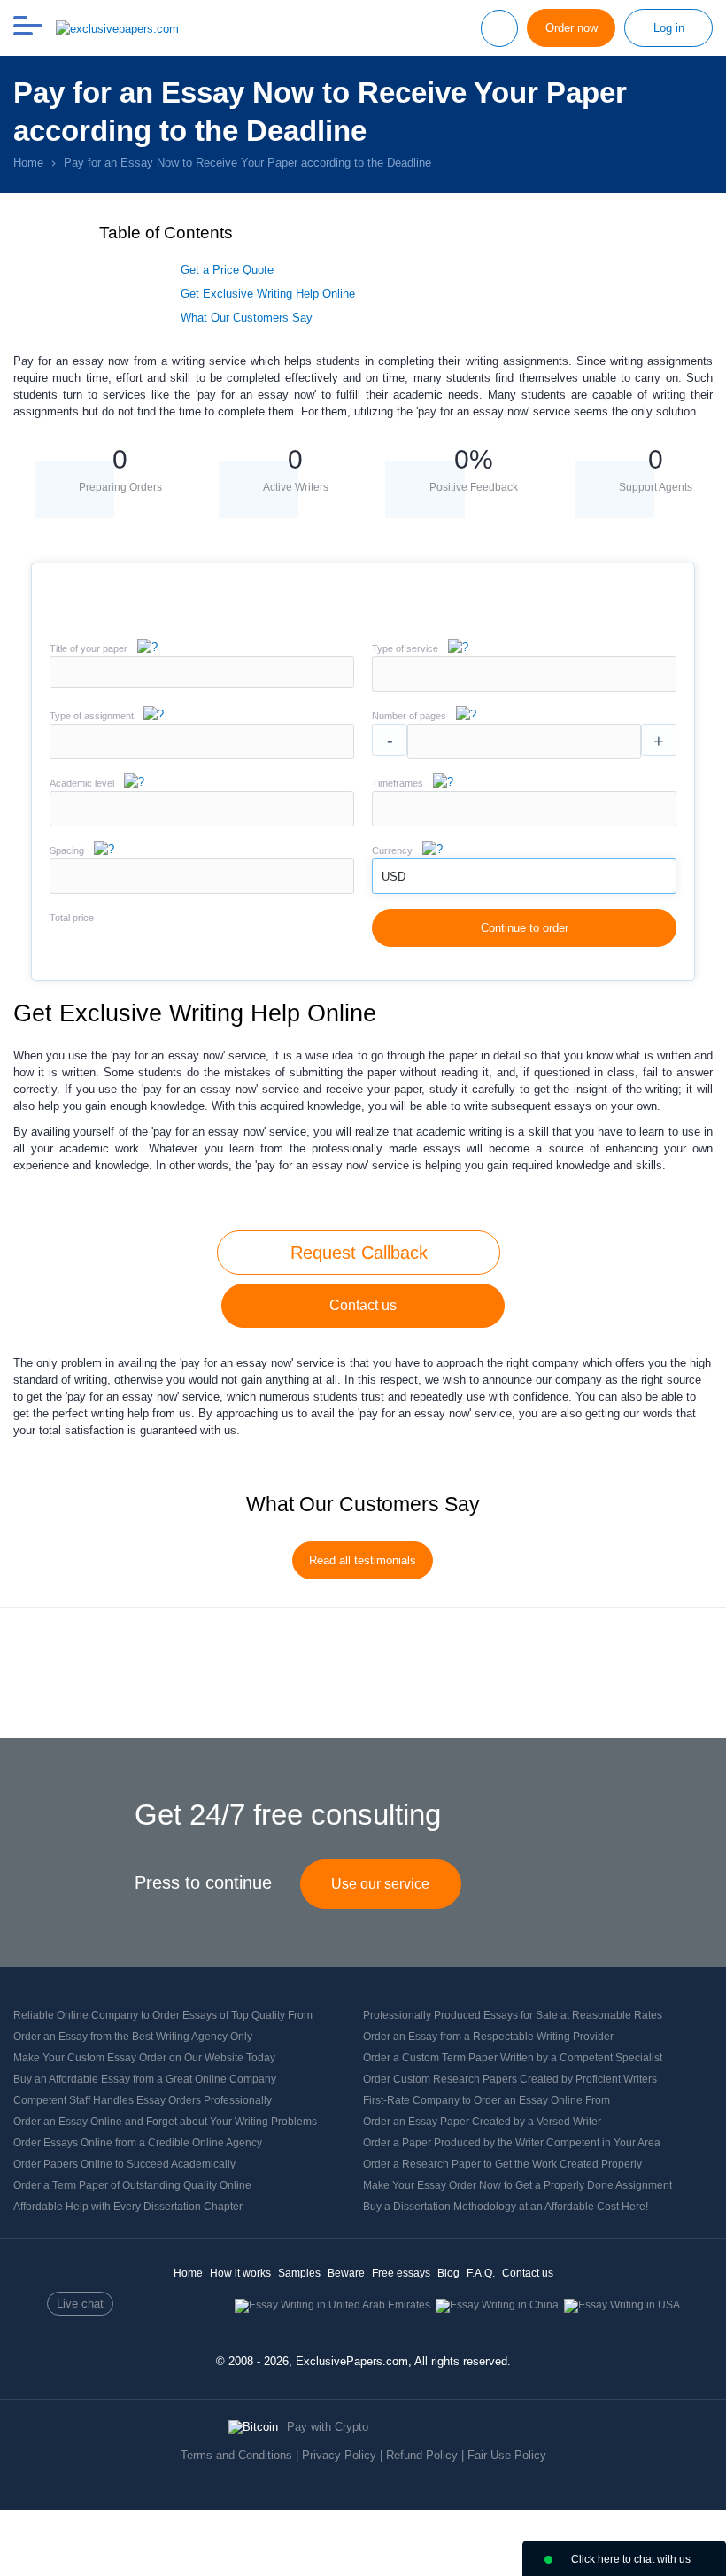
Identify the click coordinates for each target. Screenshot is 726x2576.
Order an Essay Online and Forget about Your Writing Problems (165, 2122)
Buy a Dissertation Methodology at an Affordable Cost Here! (506, 2207)
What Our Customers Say (247, 318)
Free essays (401, 2273)
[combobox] (524, 688)
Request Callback (359, 1253)
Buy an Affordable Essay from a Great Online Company (145, 2079)
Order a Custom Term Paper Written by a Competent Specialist (513, 2058)
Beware (346, 2273)
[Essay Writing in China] (497, 2305)
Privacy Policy (339, 2455)
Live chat (80, 2304)
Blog (448, 2273)
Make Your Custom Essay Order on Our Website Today (144, 2058)
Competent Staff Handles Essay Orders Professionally (143, 2100)
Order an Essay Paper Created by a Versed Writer (482, 2122)
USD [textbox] (394, 877)
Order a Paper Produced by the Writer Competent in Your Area (512, 2143)
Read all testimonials (363, 1560)
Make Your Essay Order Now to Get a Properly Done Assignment (517, 2185)
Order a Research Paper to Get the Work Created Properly (502, 2164)
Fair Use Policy (507, 2455)
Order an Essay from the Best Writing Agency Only (133, 2037)
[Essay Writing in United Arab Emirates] (332, 2305)
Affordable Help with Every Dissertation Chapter (128, 2207)
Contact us (363, 1305)
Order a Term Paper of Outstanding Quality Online (132, 2185)
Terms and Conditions (236, 2455)
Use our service (380, 1884)
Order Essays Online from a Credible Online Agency (138, 2143)
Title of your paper (89, 648)
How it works (240, 2273)
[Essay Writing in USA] (622, 2305)
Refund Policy (422, 2455)
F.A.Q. (481, 2273)
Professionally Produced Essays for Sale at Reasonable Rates (513, 2015)
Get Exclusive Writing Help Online (268, 294)
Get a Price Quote (227, 270)
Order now (572, 28)
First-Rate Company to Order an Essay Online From (487, 2100)
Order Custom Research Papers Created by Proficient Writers (510, 2079)
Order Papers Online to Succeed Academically (124, 2164)
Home (188, 2273)
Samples (299, 2273)
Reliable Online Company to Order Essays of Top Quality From (163, 2015)
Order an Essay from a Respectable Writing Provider (488, 2037)
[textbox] (524, 674)
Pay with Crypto (328, 2427)
